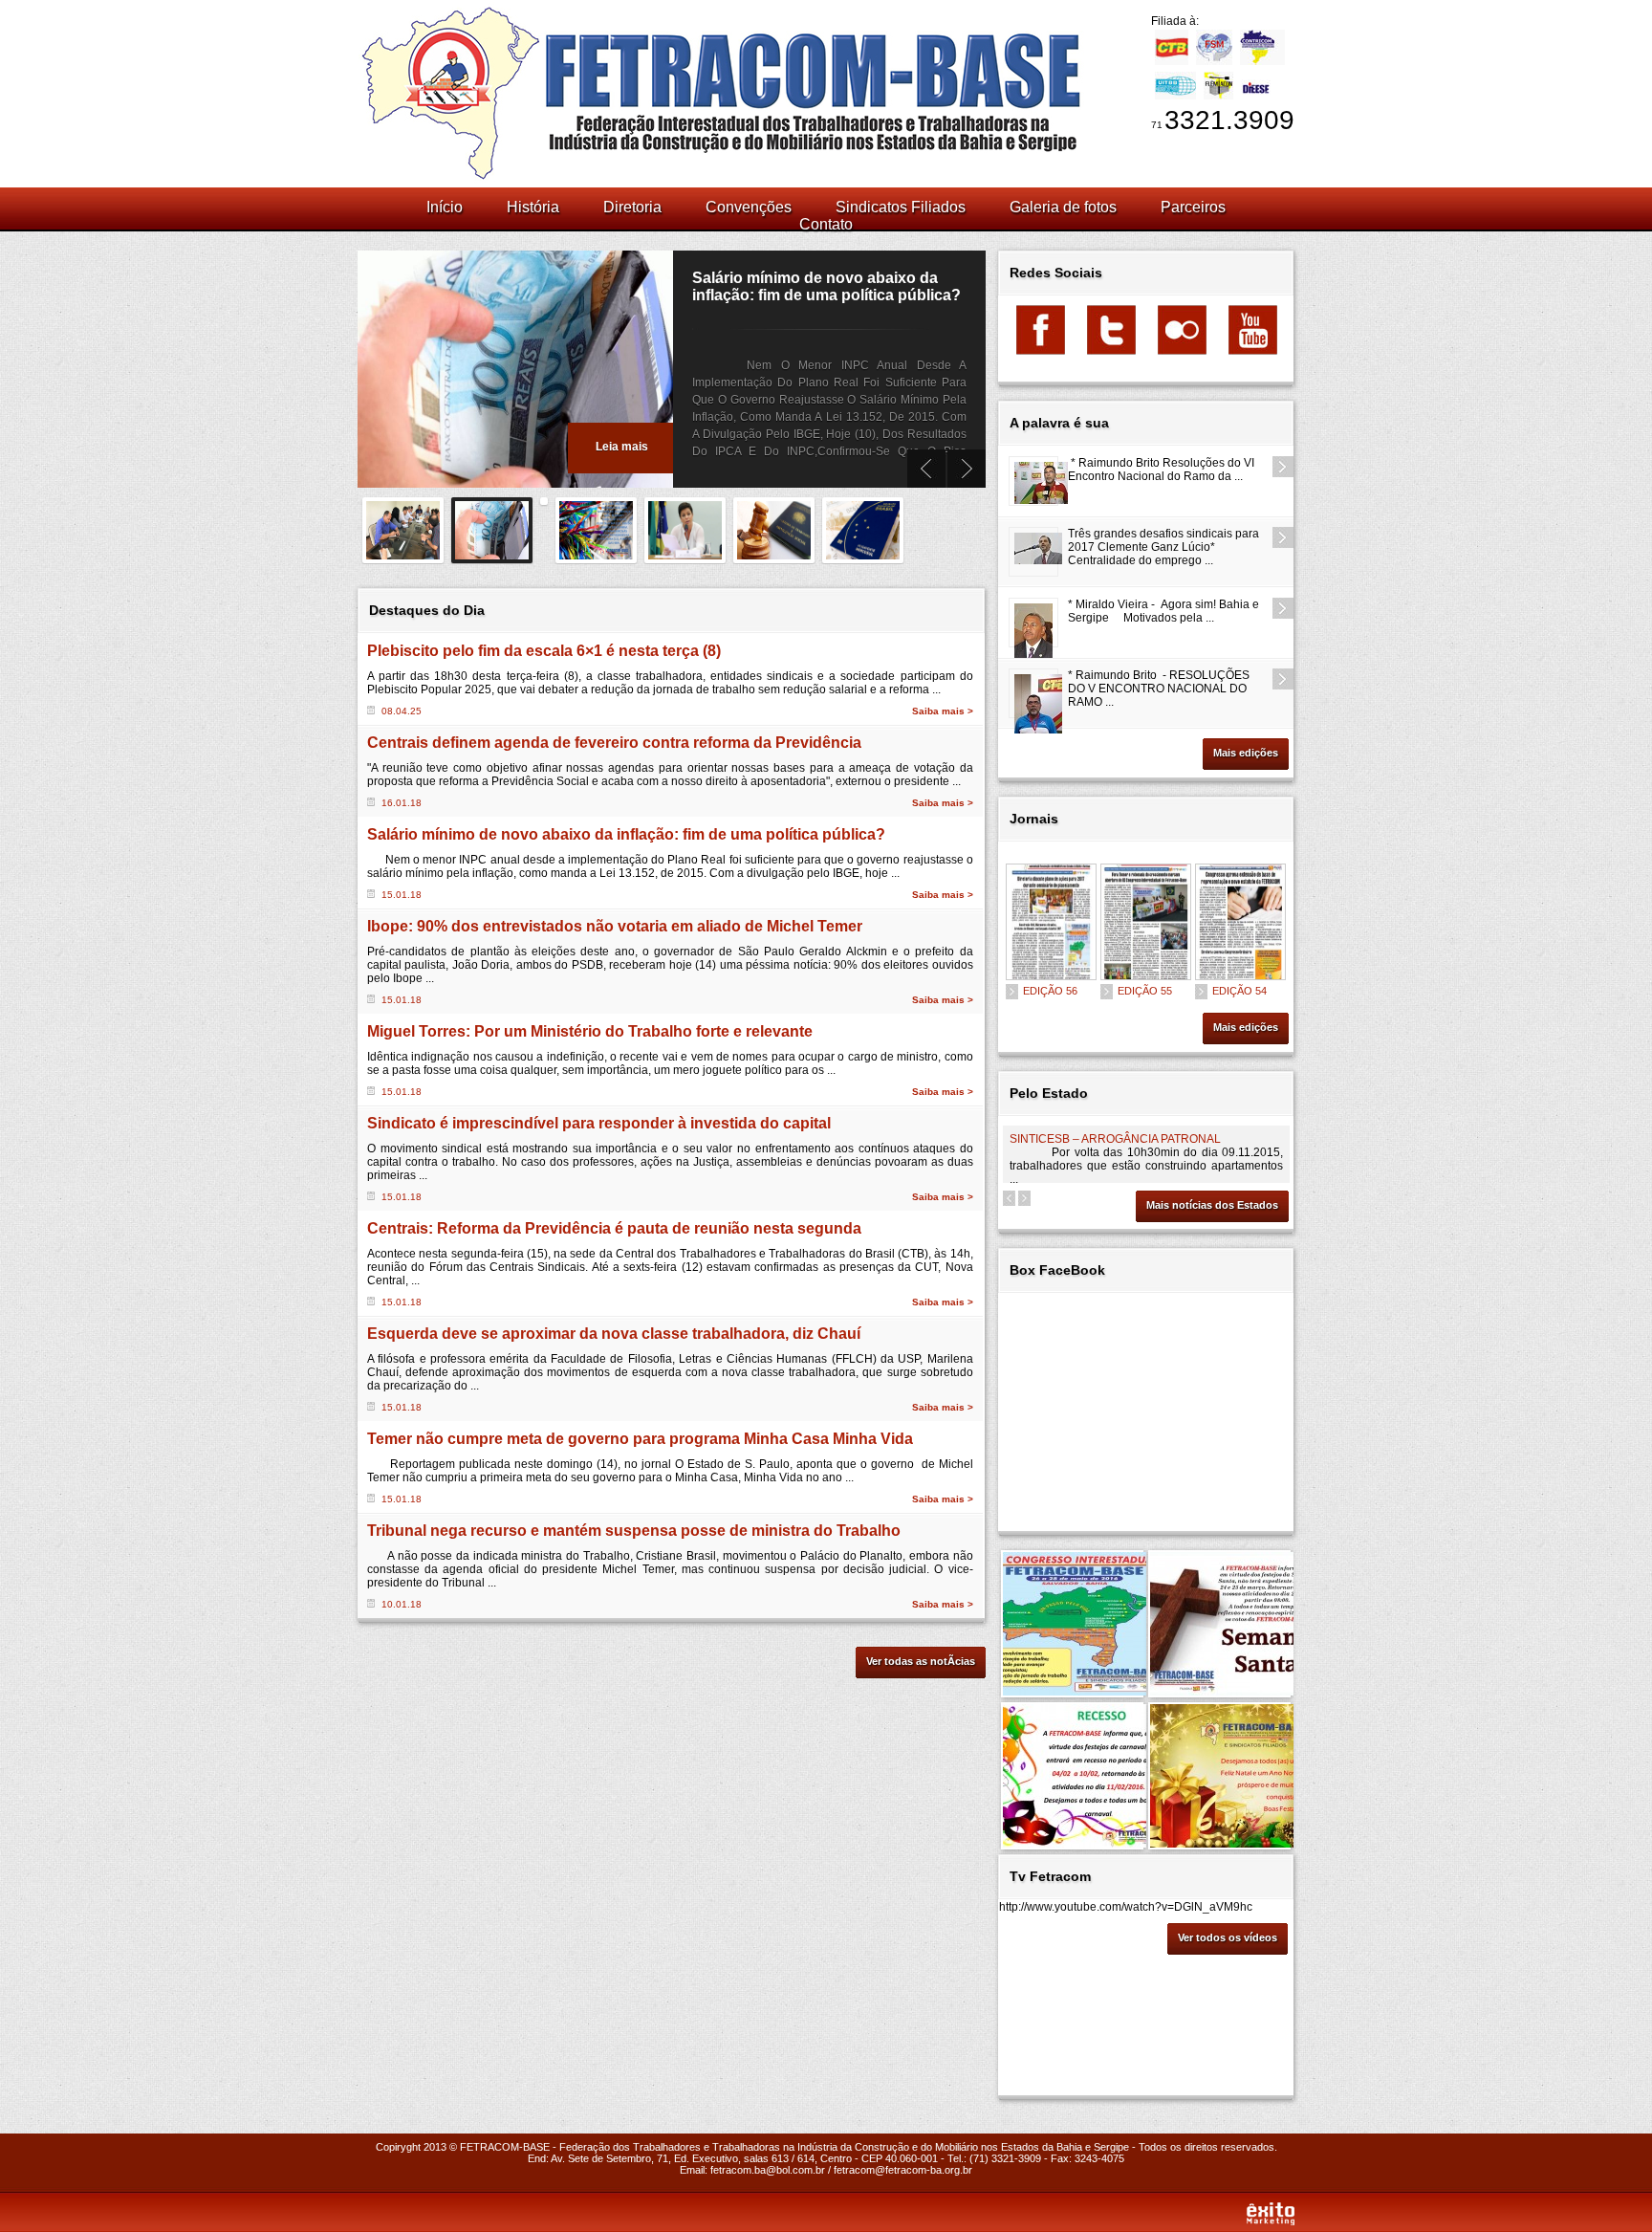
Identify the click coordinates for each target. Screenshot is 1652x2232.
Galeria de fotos (1063, 207)
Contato (826, 224)
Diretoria (632, 207)
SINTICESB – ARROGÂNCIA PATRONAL (1115, 1139)
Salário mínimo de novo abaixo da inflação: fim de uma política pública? (826, 286)
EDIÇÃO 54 (1239, 991)
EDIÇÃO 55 (1145, 991)
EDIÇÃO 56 (1050, 991)
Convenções (749, 207)
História (533, 207)
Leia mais (622, 447)
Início (445, 207)
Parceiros (1193, 207)
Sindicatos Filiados (901, 207)
